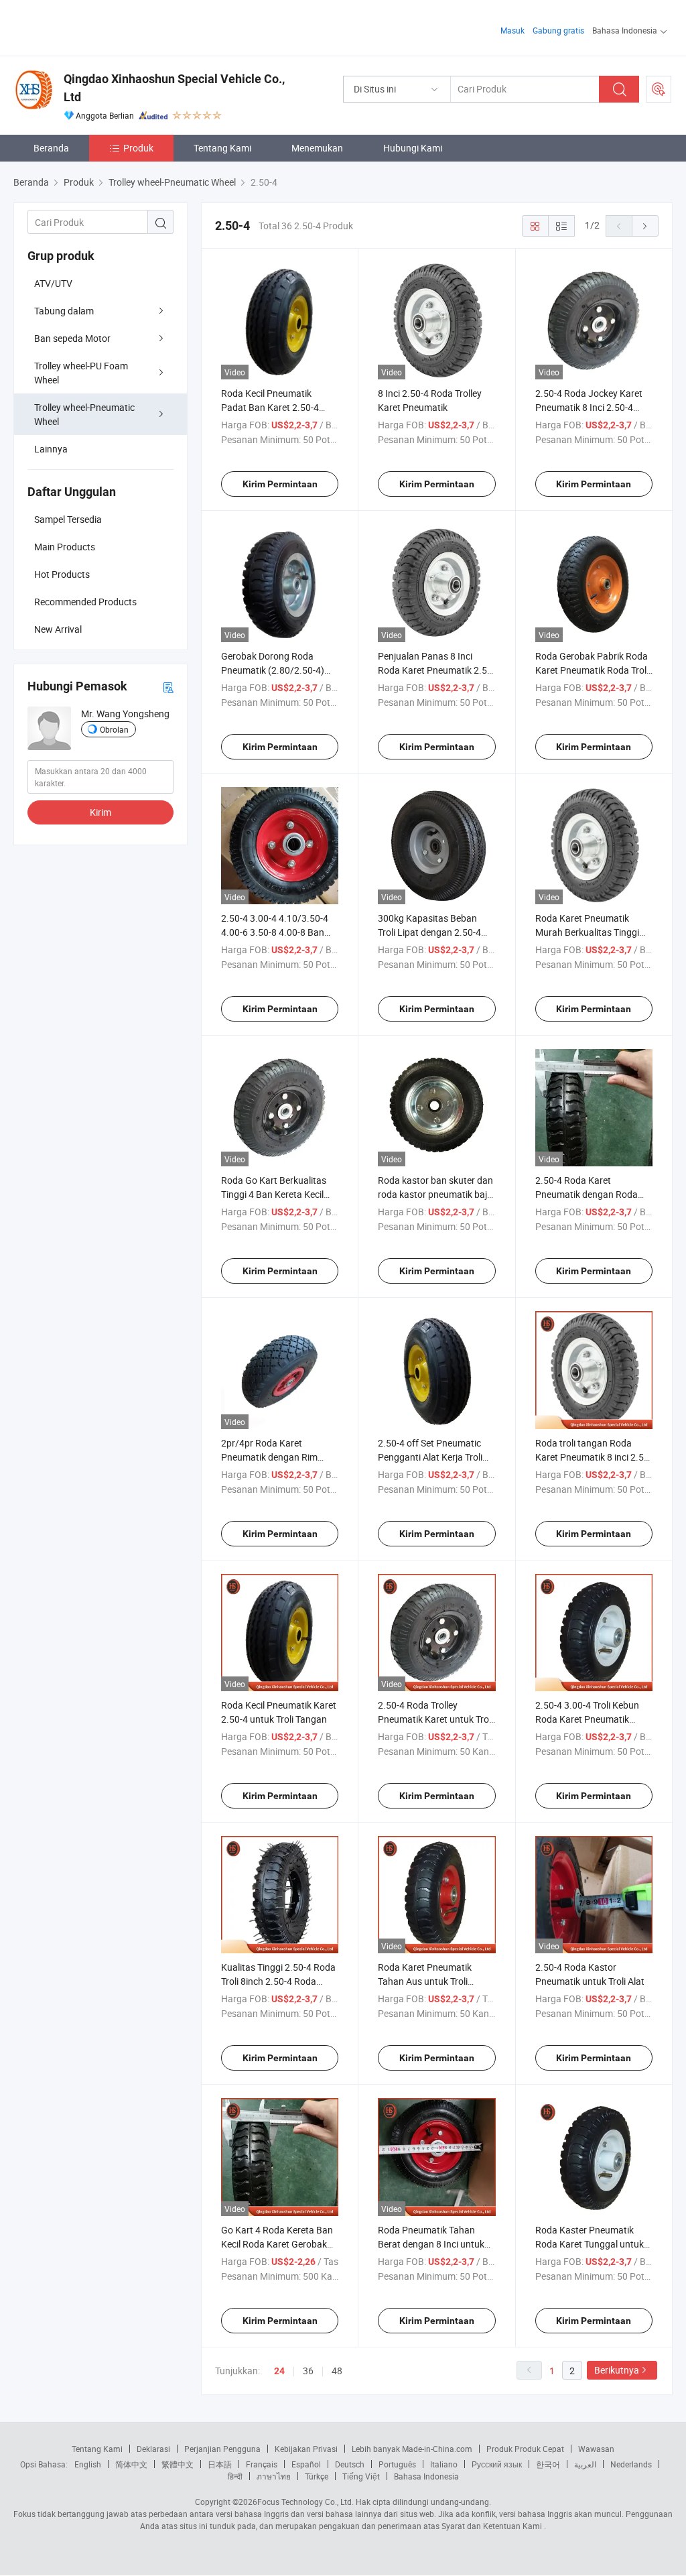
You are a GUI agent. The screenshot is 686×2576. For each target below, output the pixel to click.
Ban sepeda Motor (72, 338)
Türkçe (317, 2476)
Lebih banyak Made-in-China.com (412, 2449)
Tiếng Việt (361, 2476)
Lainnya (51, 449)
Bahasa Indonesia (426, 2476)
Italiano (444, 2464)
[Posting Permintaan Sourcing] (659, 89)
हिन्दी (235, 2476)
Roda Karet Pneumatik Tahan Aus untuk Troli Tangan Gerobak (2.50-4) (430, 1981)
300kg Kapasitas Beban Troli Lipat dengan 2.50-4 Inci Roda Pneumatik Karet (433, 932)
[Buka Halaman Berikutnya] (645, 226)
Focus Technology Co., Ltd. (305, 2502)
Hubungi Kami (413, 148)
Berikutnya (617, 2370)
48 (337, 2371)
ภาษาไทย (274, 2476)
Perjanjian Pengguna (222, 2449)
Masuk (512, 30)
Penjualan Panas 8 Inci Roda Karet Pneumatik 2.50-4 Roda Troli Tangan (436, 670)
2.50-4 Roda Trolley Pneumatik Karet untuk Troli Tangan (435, 1719)
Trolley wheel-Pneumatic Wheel (84, 414)
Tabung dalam (64, 311)
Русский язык (497, 2464)
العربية (585, 2464)
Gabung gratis (558, 30)
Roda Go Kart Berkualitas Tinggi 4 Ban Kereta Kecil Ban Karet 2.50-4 (274, 1194)
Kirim (100, 812)
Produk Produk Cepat (525, 2449)
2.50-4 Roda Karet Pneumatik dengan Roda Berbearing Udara (587, 1194)
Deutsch (350, 2464)
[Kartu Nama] (168, 687)
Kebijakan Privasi (306, 2449)
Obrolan (114, 729)
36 (308, 2371)
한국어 (548, 2464)
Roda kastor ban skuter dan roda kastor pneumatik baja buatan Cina (435, 1194)
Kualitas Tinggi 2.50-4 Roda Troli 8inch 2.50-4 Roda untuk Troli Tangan (278, 1981)
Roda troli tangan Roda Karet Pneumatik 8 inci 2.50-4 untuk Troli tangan (594, 1457)
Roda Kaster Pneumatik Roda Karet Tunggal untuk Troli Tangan (590, 2244)
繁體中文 (178, 2464)
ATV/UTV (53, 283)
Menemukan (317, 148)
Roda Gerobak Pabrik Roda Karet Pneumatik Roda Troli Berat (592, 670)
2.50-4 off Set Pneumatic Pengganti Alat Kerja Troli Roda (430, 1457)
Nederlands (631, 2464)
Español (306, 2464)
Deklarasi (153, 2449)
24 (279, 2371)
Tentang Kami (222, 148)
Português (397, 2464)
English (88, 2464)
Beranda (51, 148)
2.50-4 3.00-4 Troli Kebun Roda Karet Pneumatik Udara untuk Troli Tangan (588, 1719)
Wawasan (596, 2449)
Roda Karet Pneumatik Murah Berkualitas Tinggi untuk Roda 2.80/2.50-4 (587, 932)
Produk (138, 148)
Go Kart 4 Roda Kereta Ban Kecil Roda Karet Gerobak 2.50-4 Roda (277, 2244)
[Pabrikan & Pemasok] (99, 26)
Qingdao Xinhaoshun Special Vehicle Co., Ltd (174, 88)
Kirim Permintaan (280, 484)
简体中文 (131, 2464)
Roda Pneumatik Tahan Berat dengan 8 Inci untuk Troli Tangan (431, 2244)
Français (262, 2464)
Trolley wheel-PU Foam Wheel (81, 373)
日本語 (220, 2464)
